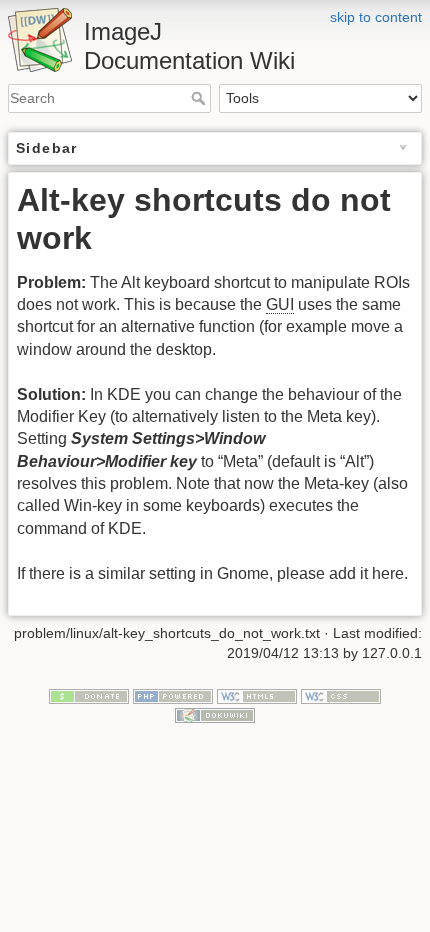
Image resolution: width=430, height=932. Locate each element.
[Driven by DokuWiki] (215, 715)
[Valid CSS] (341, 695)
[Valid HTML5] (257, 695)
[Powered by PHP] (173, 695)
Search (200, 98)
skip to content (376, 17)
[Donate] (89, 695)
